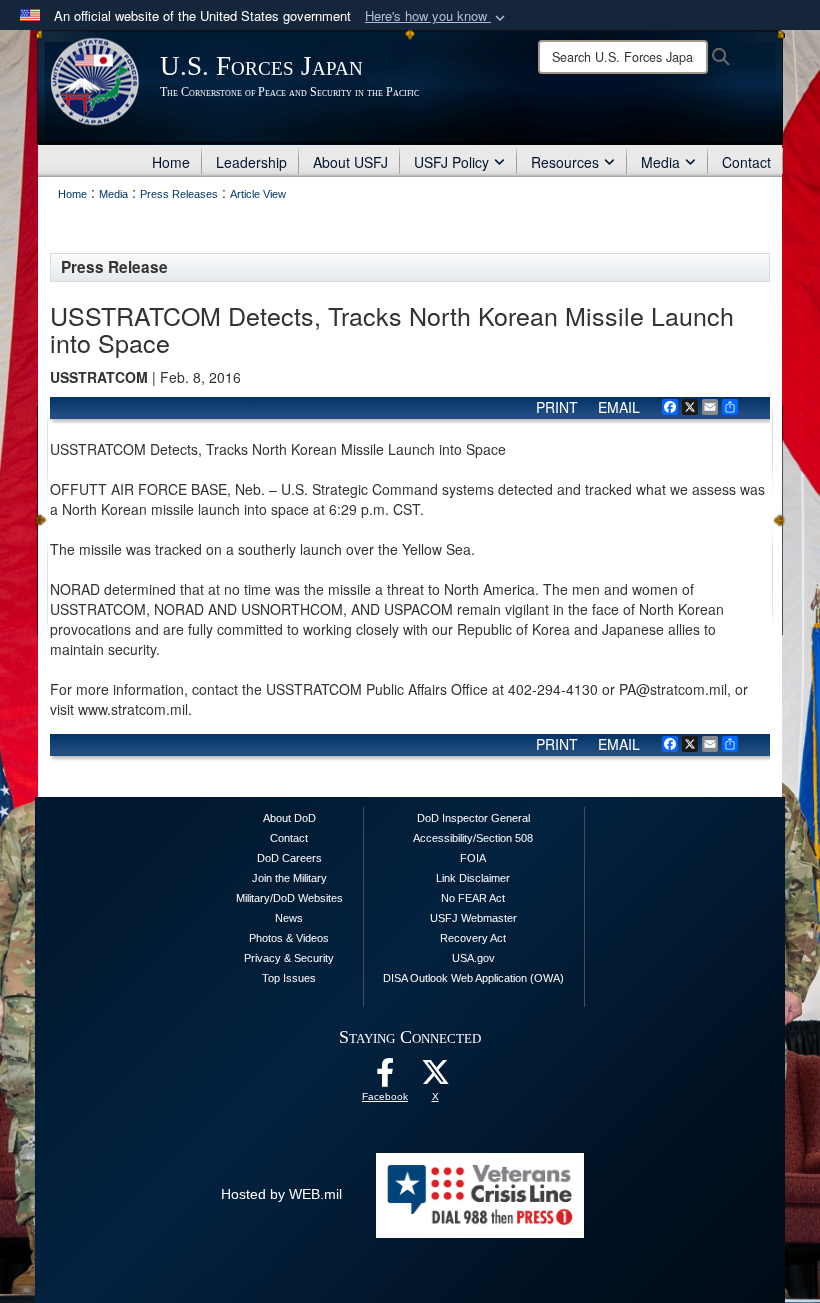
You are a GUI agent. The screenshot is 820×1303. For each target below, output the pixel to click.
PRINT (557, 407)
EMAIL (619, 407)
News (289, 918)
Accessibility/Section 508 (473, 838)
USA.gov (473, 958)
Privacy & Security (289, 958)
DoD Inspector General (473, 818)
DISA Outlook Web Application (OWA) (473, 978)
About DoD (289, 818)
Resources (565, 162)
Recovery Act (473, 938)
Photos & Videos (289, 938)
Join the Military (289, 878)
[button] (437, 16)
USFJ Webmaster (473, 918)
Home (171, 162)
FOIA (473, 858)
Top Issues (289, 978)
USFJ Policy (451, 162)
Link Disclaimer (473, 878)
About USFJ (350, 162)
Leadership (251, 162)
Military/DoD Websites (289, 898)
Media (660, 162)
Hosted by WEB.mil (281, 1194)
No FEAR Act (473, 898)
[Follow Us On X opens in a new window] (435, 1078)
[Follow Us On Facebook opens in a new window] (385, 1078)
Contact (746, 162)
